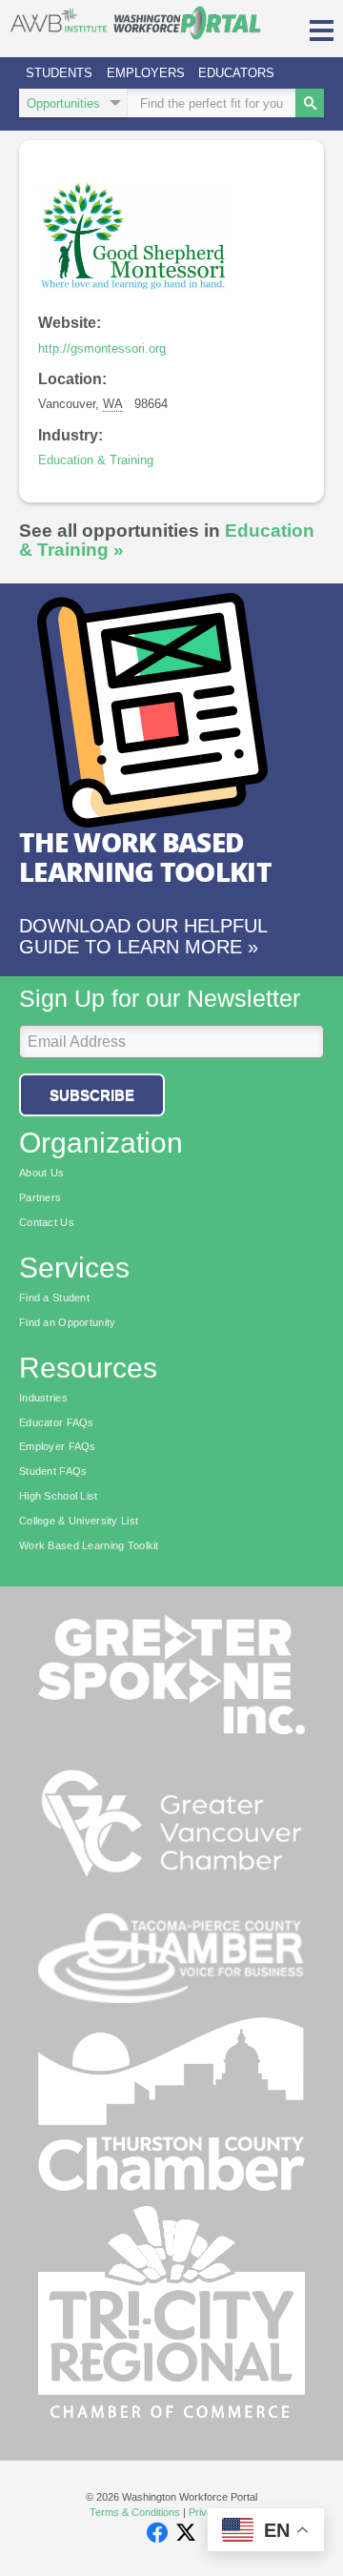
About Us (41, 1173)
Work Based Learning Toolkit (89, 1545)
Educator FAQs (57, 1422)
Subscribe (92, 1095)
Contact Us (47, 1222)
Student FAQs (53, 1471)
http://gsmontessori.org (102, 348)
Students (59, 73)
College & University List (79, 1521)
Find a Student (54, 1298)
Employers (146, 73)
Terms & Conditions (135, 2512)
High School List (59, 1496)
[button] (322, 29)
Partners (40, 1197)
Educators (236, 73)
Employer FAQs (58, 1446)
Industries (43, 1398)
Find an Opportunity (67, 1322)
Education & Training (96, 460)
